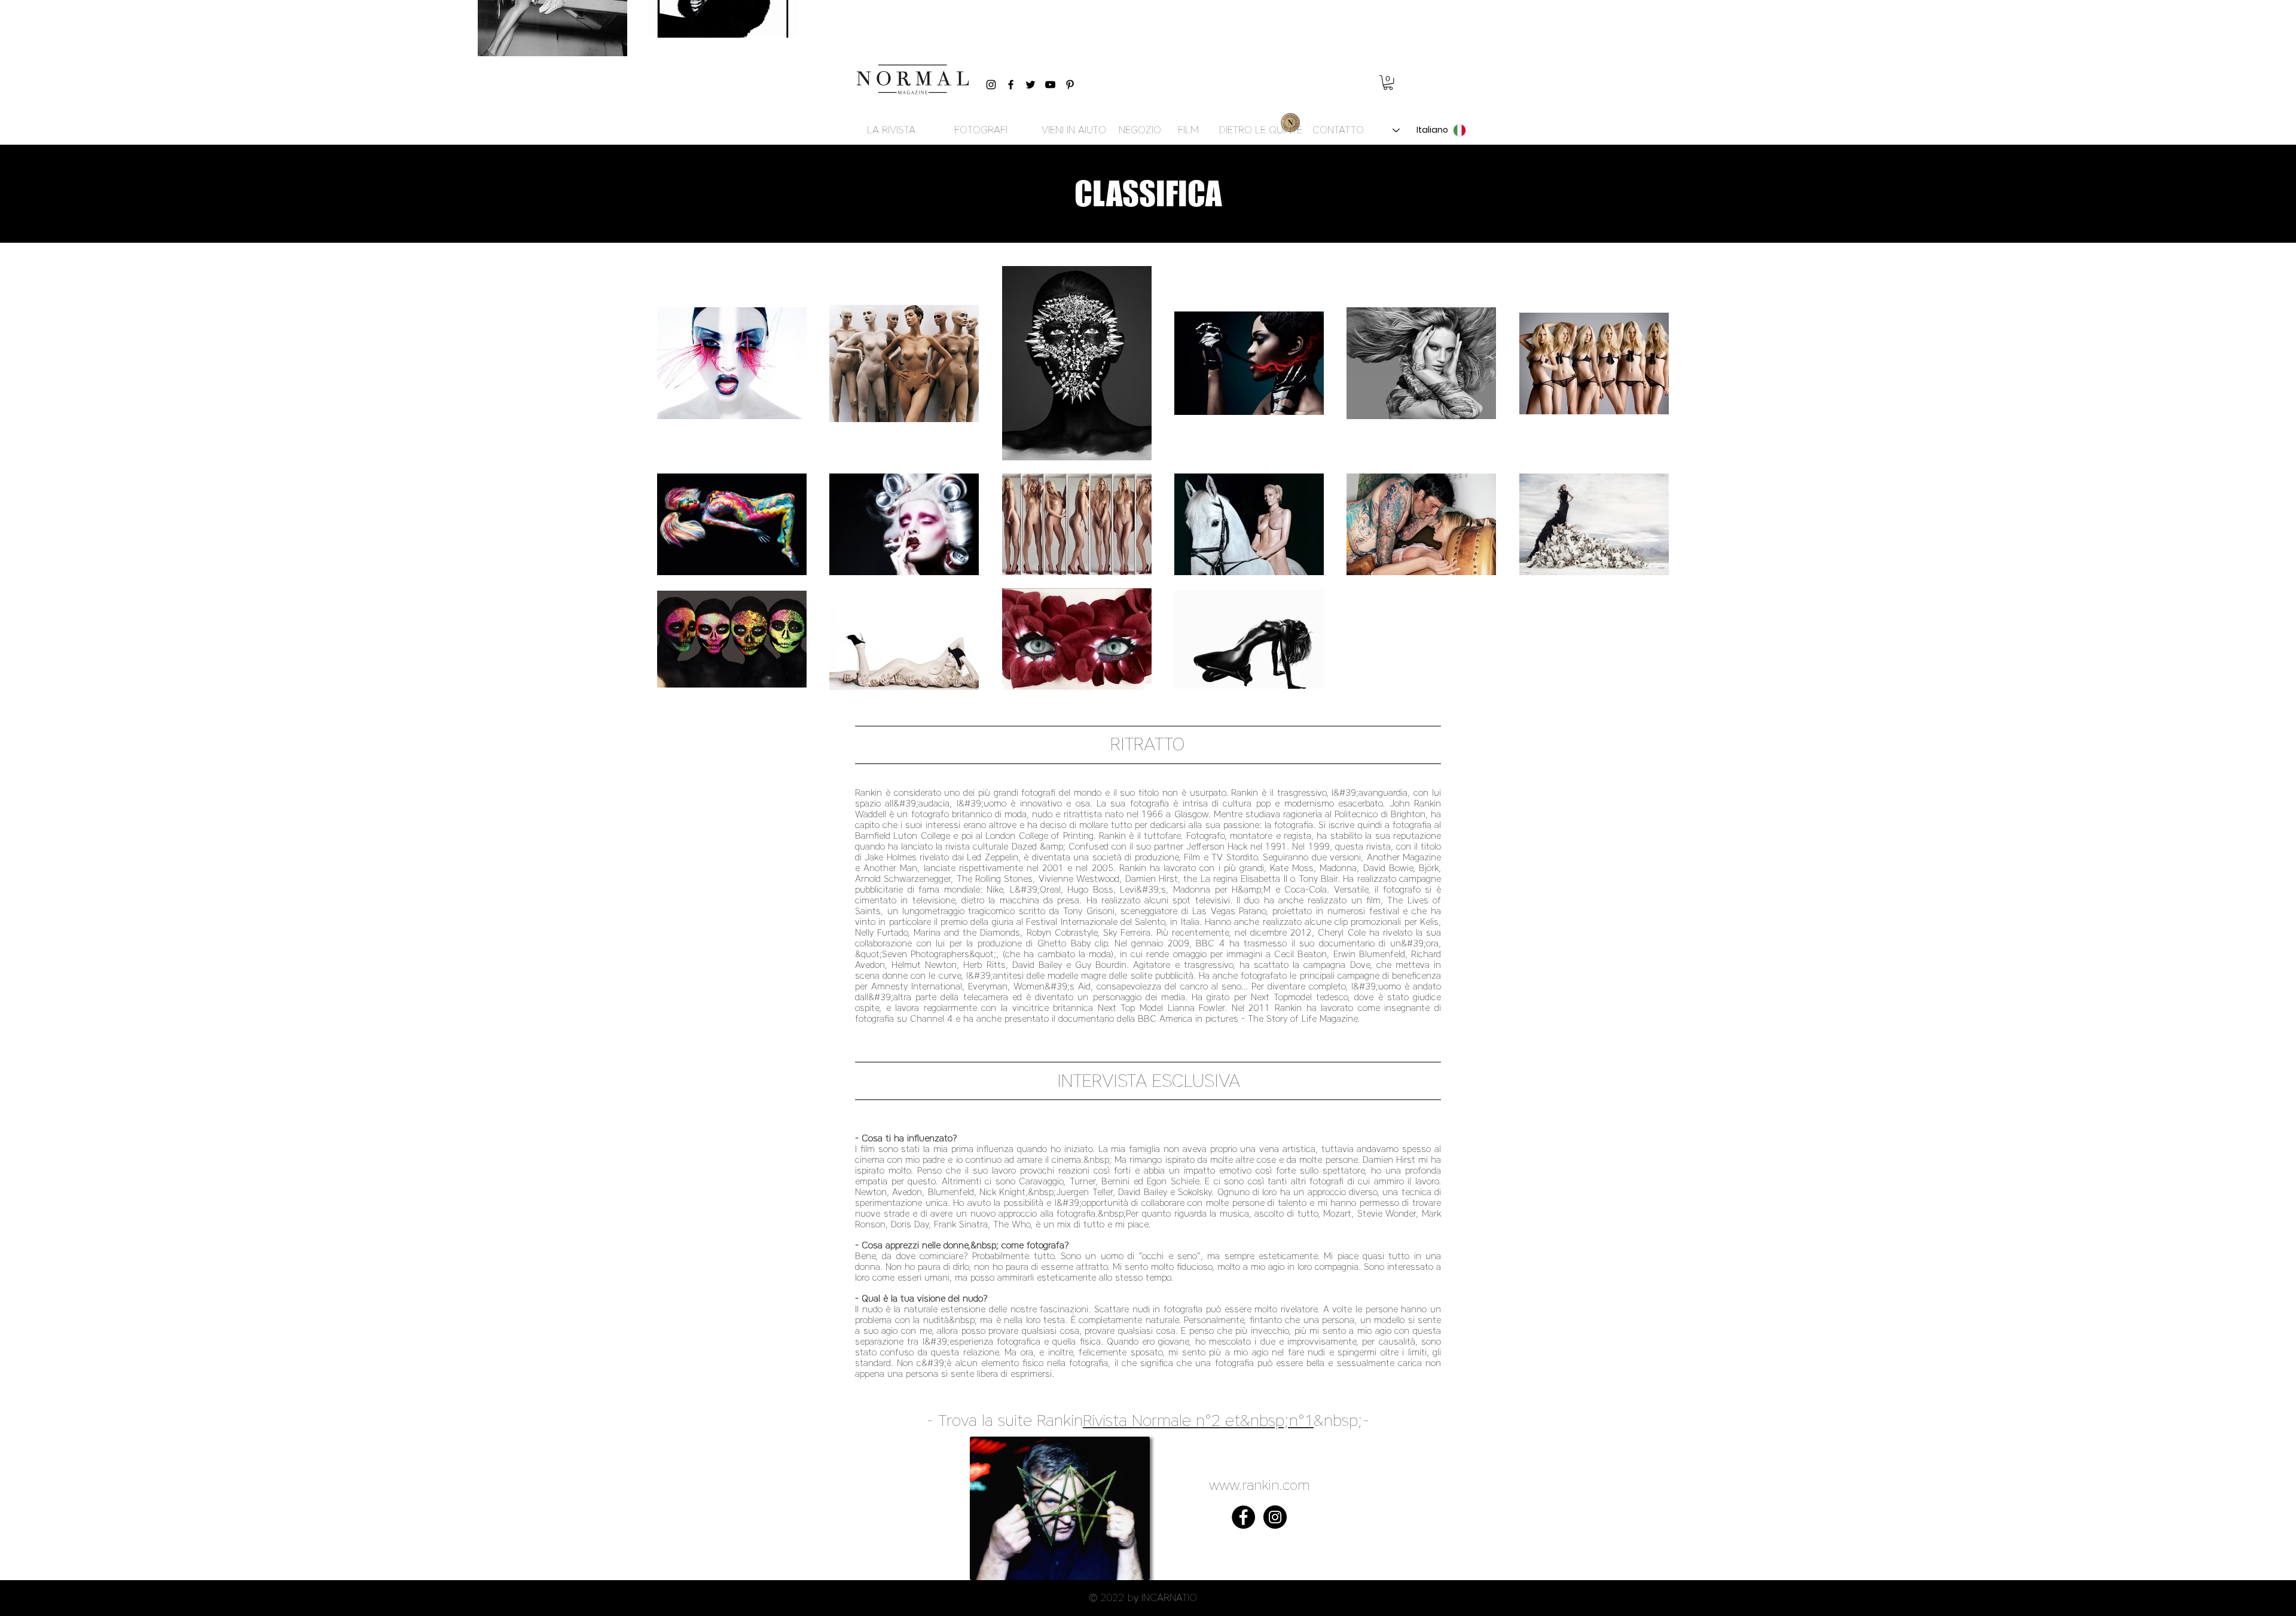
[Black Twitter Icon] (1031, 85)
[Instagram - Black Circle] (1275, 1517)
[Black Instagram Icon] (991, 85)
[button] (1388, 83)
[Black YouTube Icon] (1050, 85)
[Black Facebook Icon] (1011, 85)
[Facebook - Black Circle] (1243, 1517)
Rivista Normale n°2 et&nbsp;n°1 (1198, 1420)
